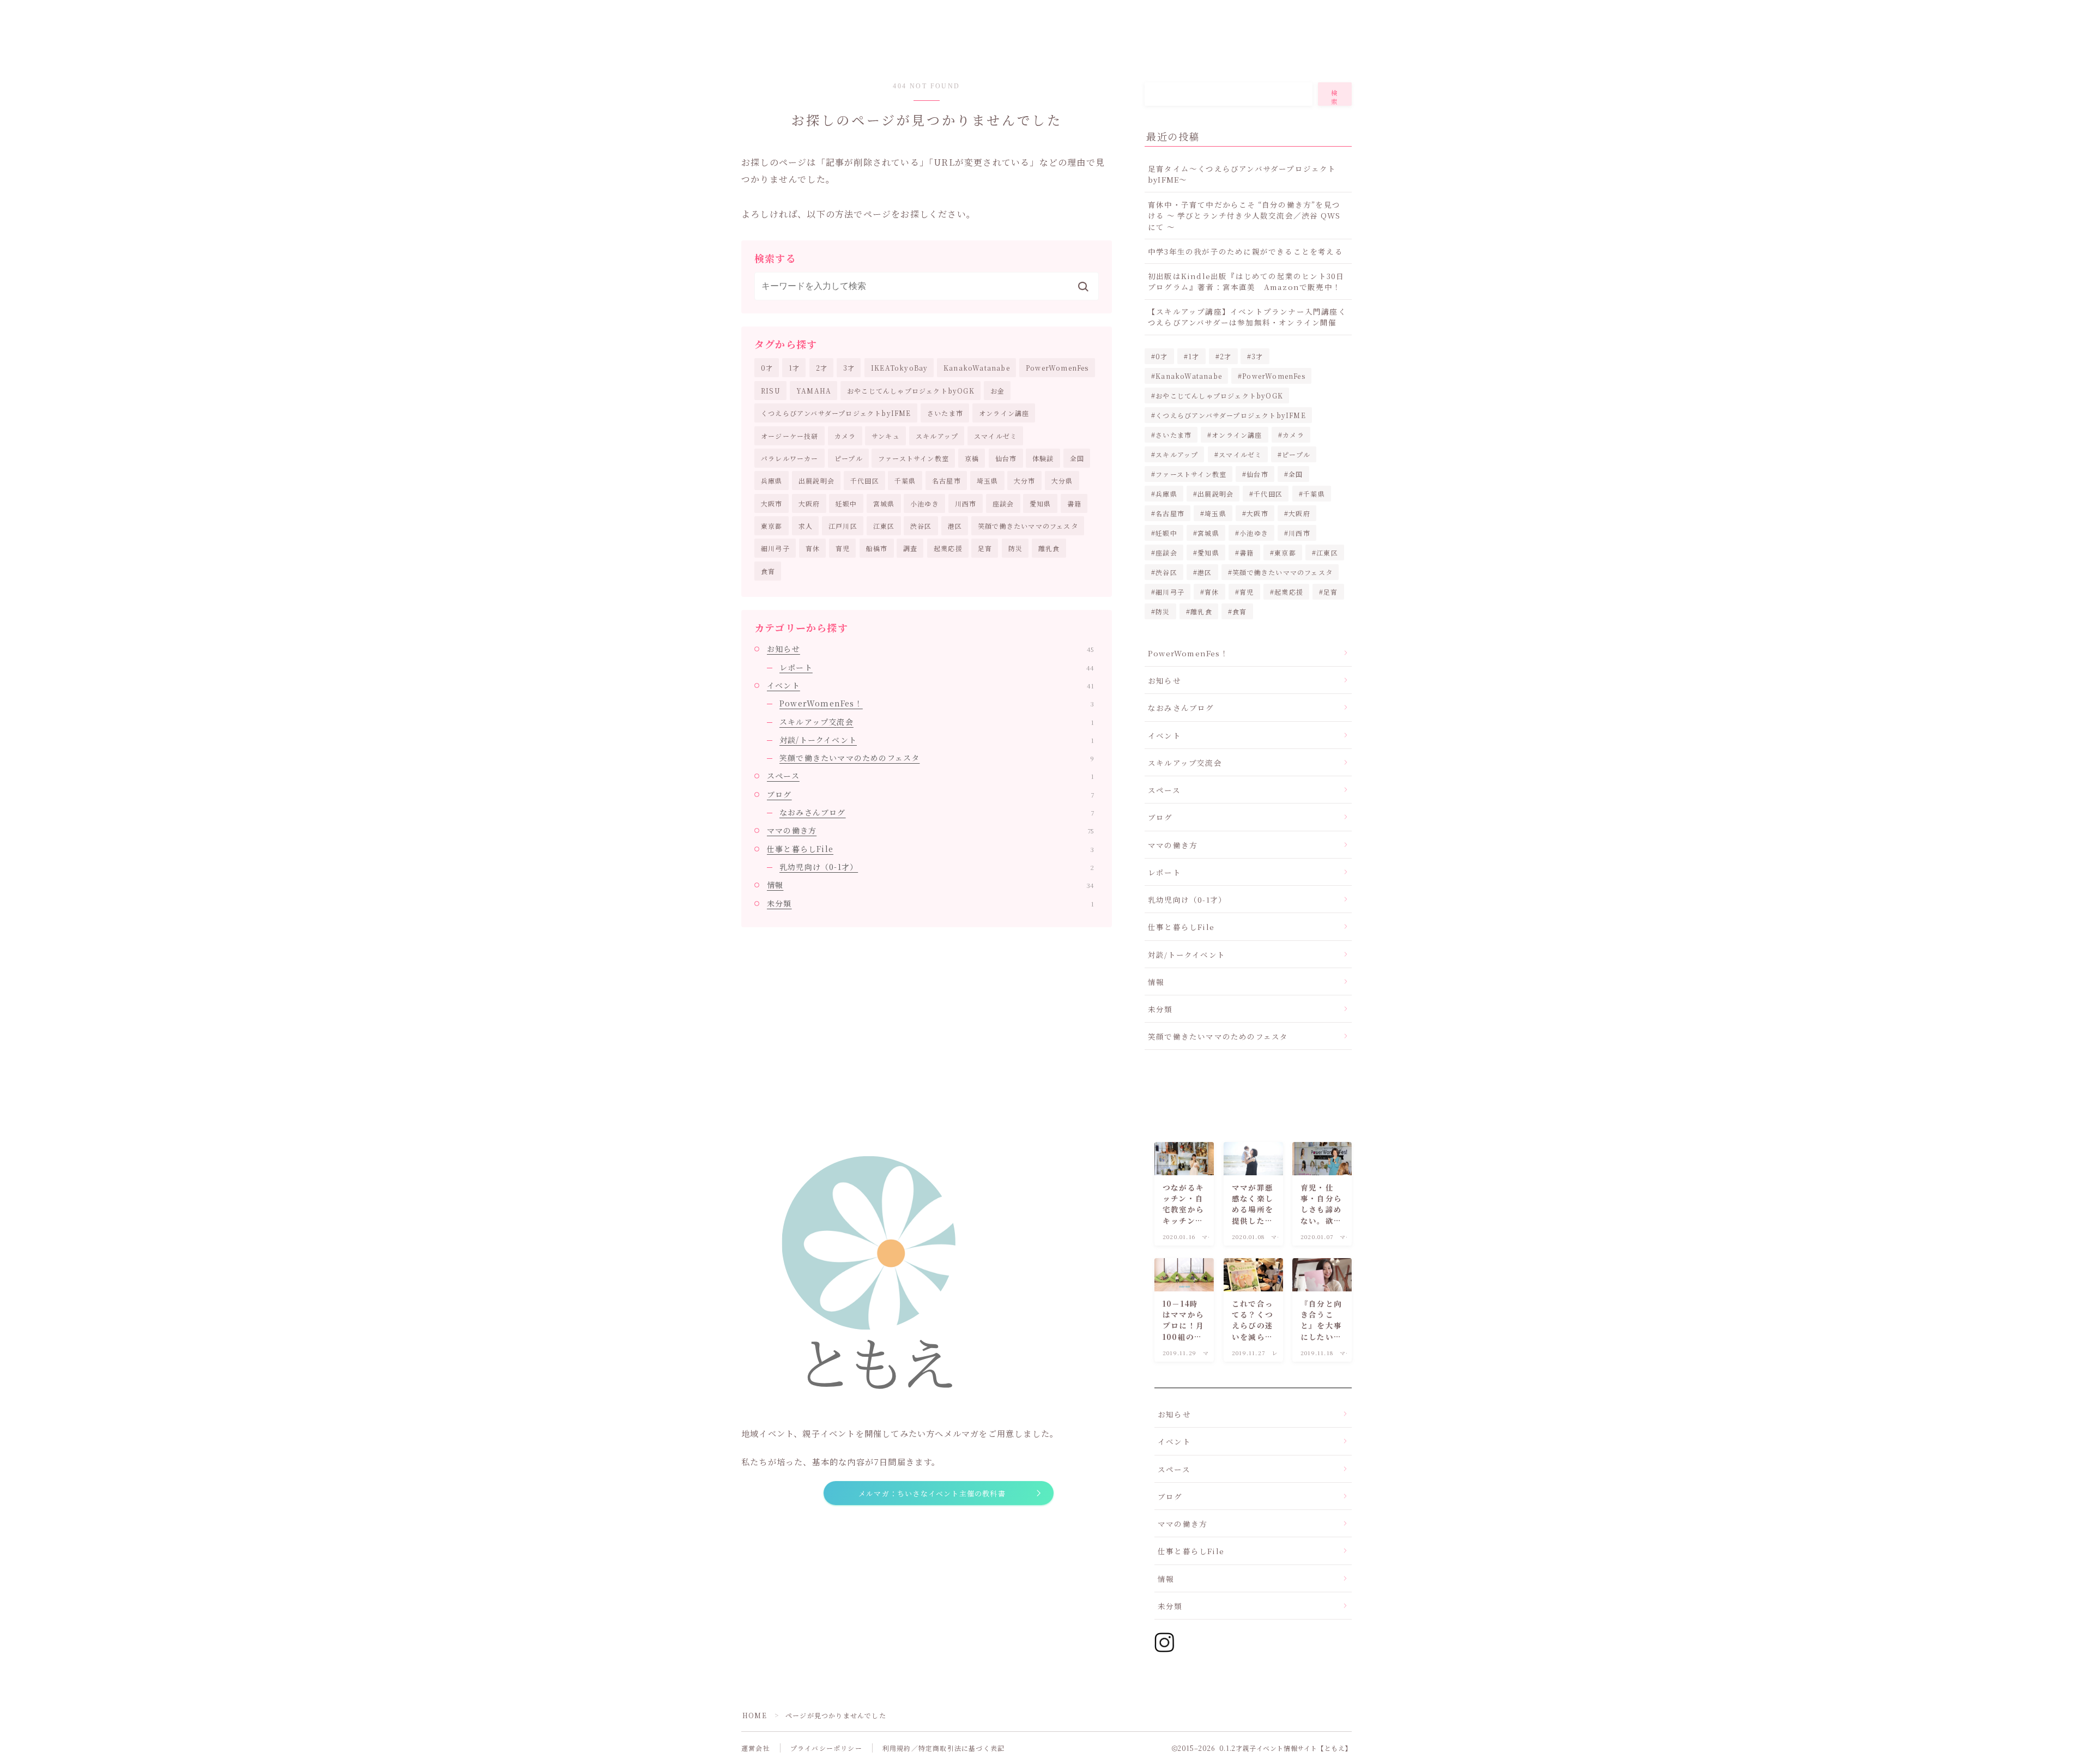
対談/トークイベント (937, 740)
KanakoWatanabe (977, 368)
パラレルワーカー (790, 458)
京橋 (972, 458)
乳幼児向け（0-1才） (937, 867)
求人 (806, 526)
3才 (849, 368)
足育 (985, 548)
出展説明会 (816, 481)
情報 (930, 885)
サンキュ (886, 436)
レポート (937, 667)
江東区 (884, 526)
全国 (1077, 458)
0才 (767, 368)
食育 (768, 571)
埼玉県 (988, 481)
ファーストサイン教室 (914, 458)
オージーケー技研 (790, 436)
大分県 (1062, 481)
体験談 (1043, 458)
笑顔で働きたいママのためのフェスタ (937, 758)
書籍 (1074, 503)
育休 (813, 548)
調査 (910, 548)
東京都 (772, 526)
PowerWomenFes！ (937, 703)
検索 (1335, 97)
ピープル (849, 458)
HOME (755, 1715)
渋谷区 (921, 526)
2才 (822, 368)
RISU (771, 391)
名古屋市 (946, 481)
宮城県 (884, 503)
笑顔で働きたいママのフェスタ (1028, 526)
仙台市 (1006, 458)
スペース (930, 776)
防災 (1015, 548)
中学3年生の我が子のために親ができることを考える (1245, 251)
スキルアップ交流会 (937, 722)
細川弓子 (775, 548)
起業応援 (948, 548)
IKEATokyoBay (899, 368)
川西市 (966, 503)
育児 (843, 548)
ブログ (930, 794)
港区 (955, 526)
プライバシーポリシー (826, 1748)
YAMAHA (814, 391)
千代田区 (865, 481)
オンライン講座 (1004, 413)
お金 (997, 391)
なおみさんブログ (937, 812)
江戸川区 (843, 526)
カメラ (845, 436)
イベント (930, 685)
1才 (794, 368)
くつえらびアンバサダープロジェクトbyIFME (836, 413)
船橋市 (877, 548)
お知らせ (930, 649)
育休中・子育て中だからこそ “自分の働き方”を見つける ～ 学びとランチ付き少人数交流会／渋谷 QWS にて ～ (1244, 216)
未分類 (930, 903)
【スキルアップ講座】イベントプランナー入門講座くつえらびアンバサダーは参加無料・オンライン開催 (1247, 317)
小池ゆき (925, 503)
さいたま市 (945, 413)
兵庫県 (772, 481)
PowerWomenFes (1057, 368)
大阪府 (809, 503)
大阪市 (772, 503)
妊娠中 (846, 503)
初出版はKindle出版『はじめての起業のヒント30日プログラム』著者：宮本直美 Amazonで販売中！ (1246, 281)
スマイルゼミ (996, 436)
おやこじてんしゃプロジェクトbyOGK (911, 391)
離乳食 (1049, 548)
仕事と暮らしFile (930, 849)
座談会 (1003, 503)
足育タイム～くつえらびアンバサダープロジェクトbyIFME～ (1242, 174)
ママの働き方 (930, 830)
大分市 (1025, 481)
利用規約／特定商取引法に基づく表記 (943, 1748)
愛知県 (1041, 503)
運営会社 (756, 1748)
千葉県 (905, 481)
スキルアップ (937, 436)
